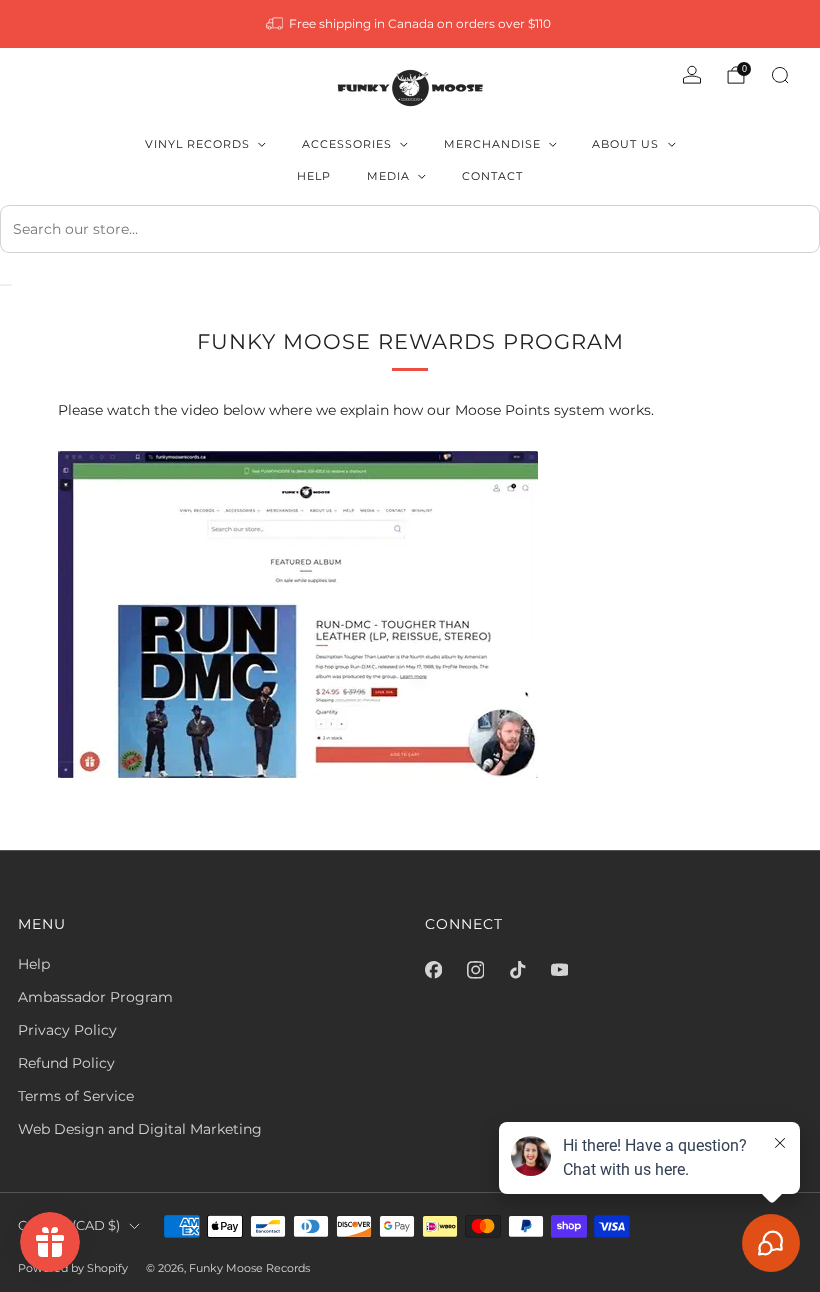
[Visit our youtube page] (559, 970)
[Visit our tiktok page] (517, 970)
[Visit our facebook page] (433, 970)
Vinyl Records (197, 144)
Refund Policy (66, 1063)
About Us (625, 144)
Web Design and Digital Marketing (140, 1129)
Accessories (347, 144)
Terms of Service (76, 1096)
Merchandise (492, 144)
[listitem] (410, 24)
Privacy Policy (67, 1030)
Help (314, 176)
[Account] (692, 75)
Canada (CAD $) (69, 1225)
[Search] (780, 75)
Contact (492, 176)
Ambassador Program (95, 997)
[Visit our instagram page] (475, 970)
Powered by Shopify (73, 1268)
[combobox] (410, 229)
